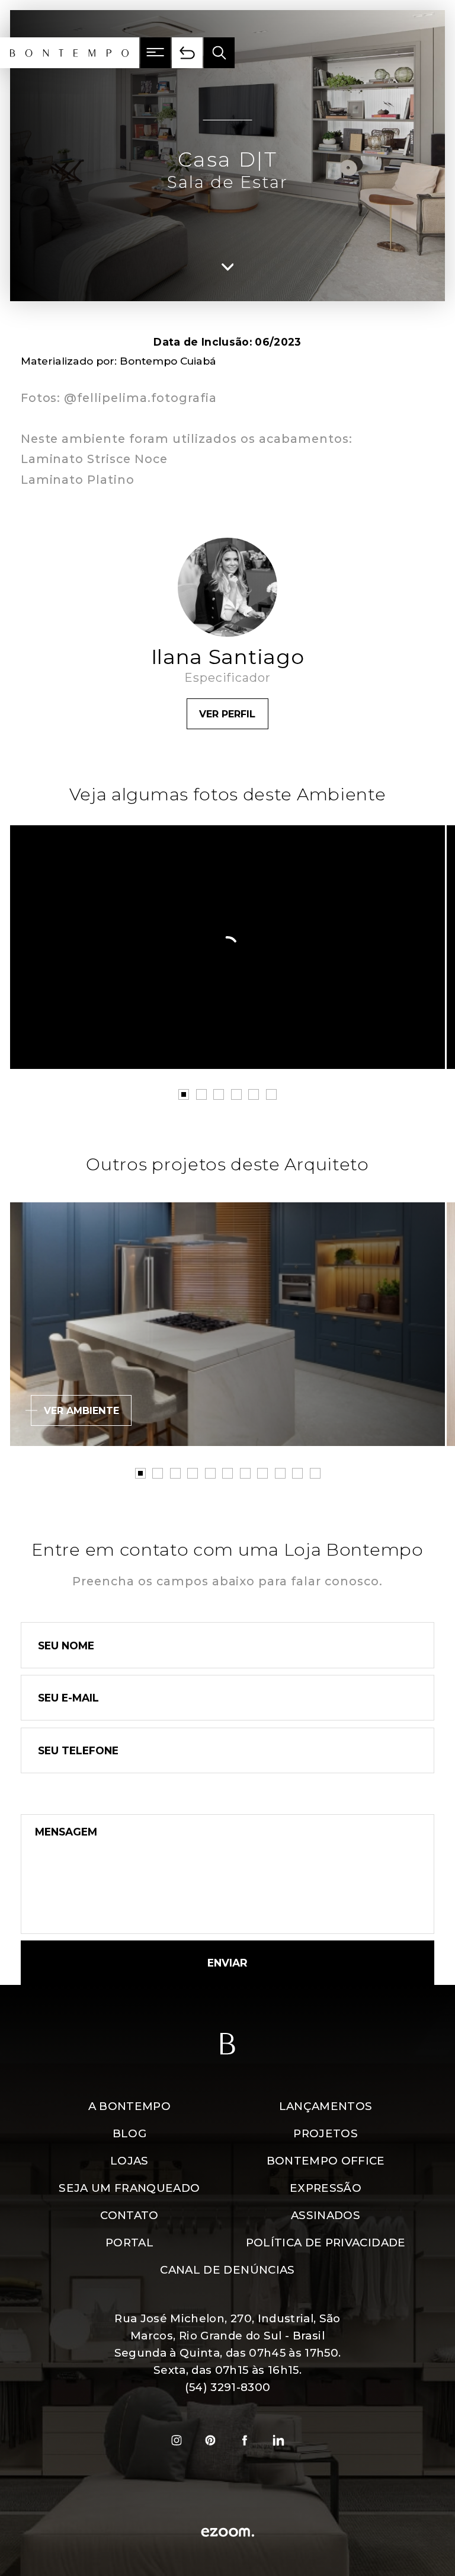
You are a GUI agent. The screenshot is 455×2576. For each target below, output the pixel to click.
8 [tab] (262, 1473)
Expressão (326, 2188)
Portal (129, 2243)
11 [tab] (315, 1473)
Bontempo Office (326, 2161)
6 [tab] (271, 1094)
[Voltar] (187, 53)
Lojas (129, 2161)
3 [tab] (219, 1094)
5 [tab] (254, 1094)
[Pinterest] (210, 2440)
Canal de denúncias (227, 2270)
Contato (129, 2215)
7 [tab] (245, 1473)
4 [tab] (236, 1094)
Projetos (326, 2133)
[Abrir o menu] (156, 53)
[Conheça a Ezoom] (227, 2534)
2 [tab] (201, 1094)
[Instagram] (177, 2440)
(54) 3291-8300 (228, 2387)
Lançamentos (326, 2106)
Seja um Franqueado (129, 2188)
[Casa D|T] (227, 947)
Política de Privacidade (326, 2243)
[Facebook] (245, 2440)
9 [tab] (280, 1473)
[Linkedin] (279, 2440)
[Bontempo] (70, 53)
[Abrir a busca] (219, 53)
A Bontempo (129, 2106)
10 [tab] (297, 1473)
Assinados (326, 2215)
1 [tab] (184, 1094)
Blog (129, 2133)
